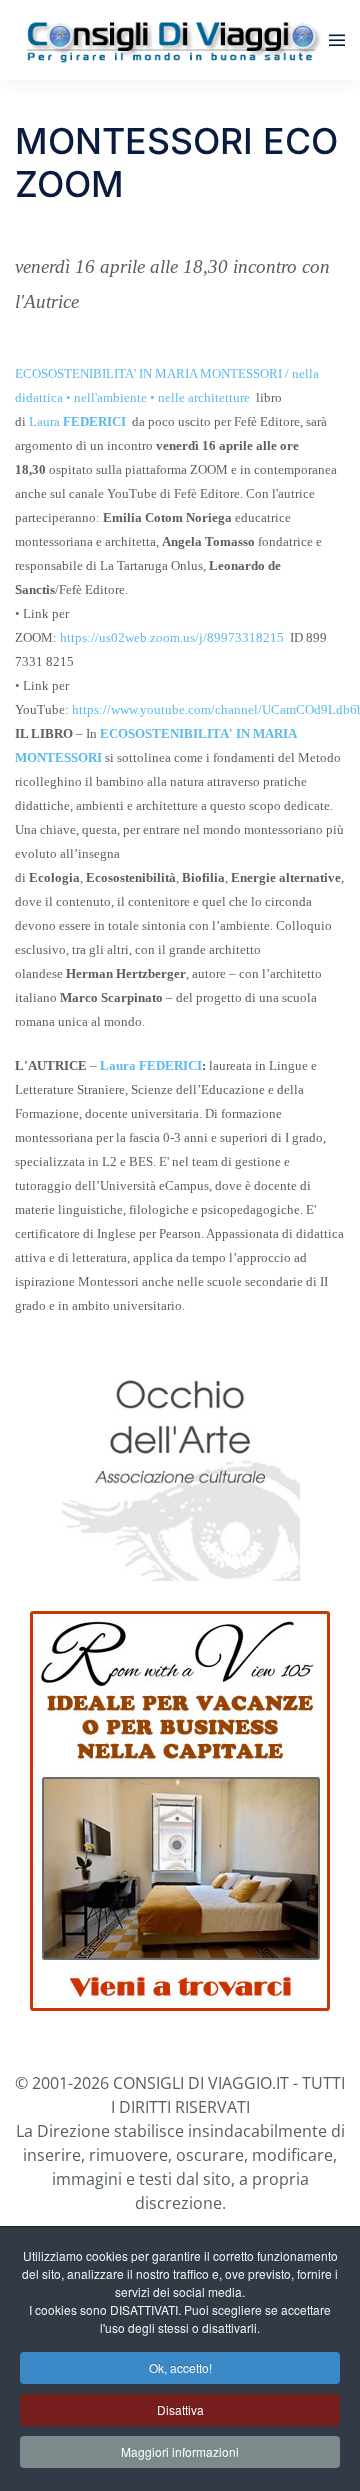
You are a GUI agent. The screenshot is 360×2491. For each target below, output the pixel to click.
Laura (77, 421)
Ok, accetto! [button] (180, 2367)
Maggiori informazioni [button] (180, 2451)
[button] (337, 40)
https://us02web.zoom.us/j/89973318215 (172, 637)
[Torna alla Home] (172, 40)
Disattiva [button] (180, 2409)
